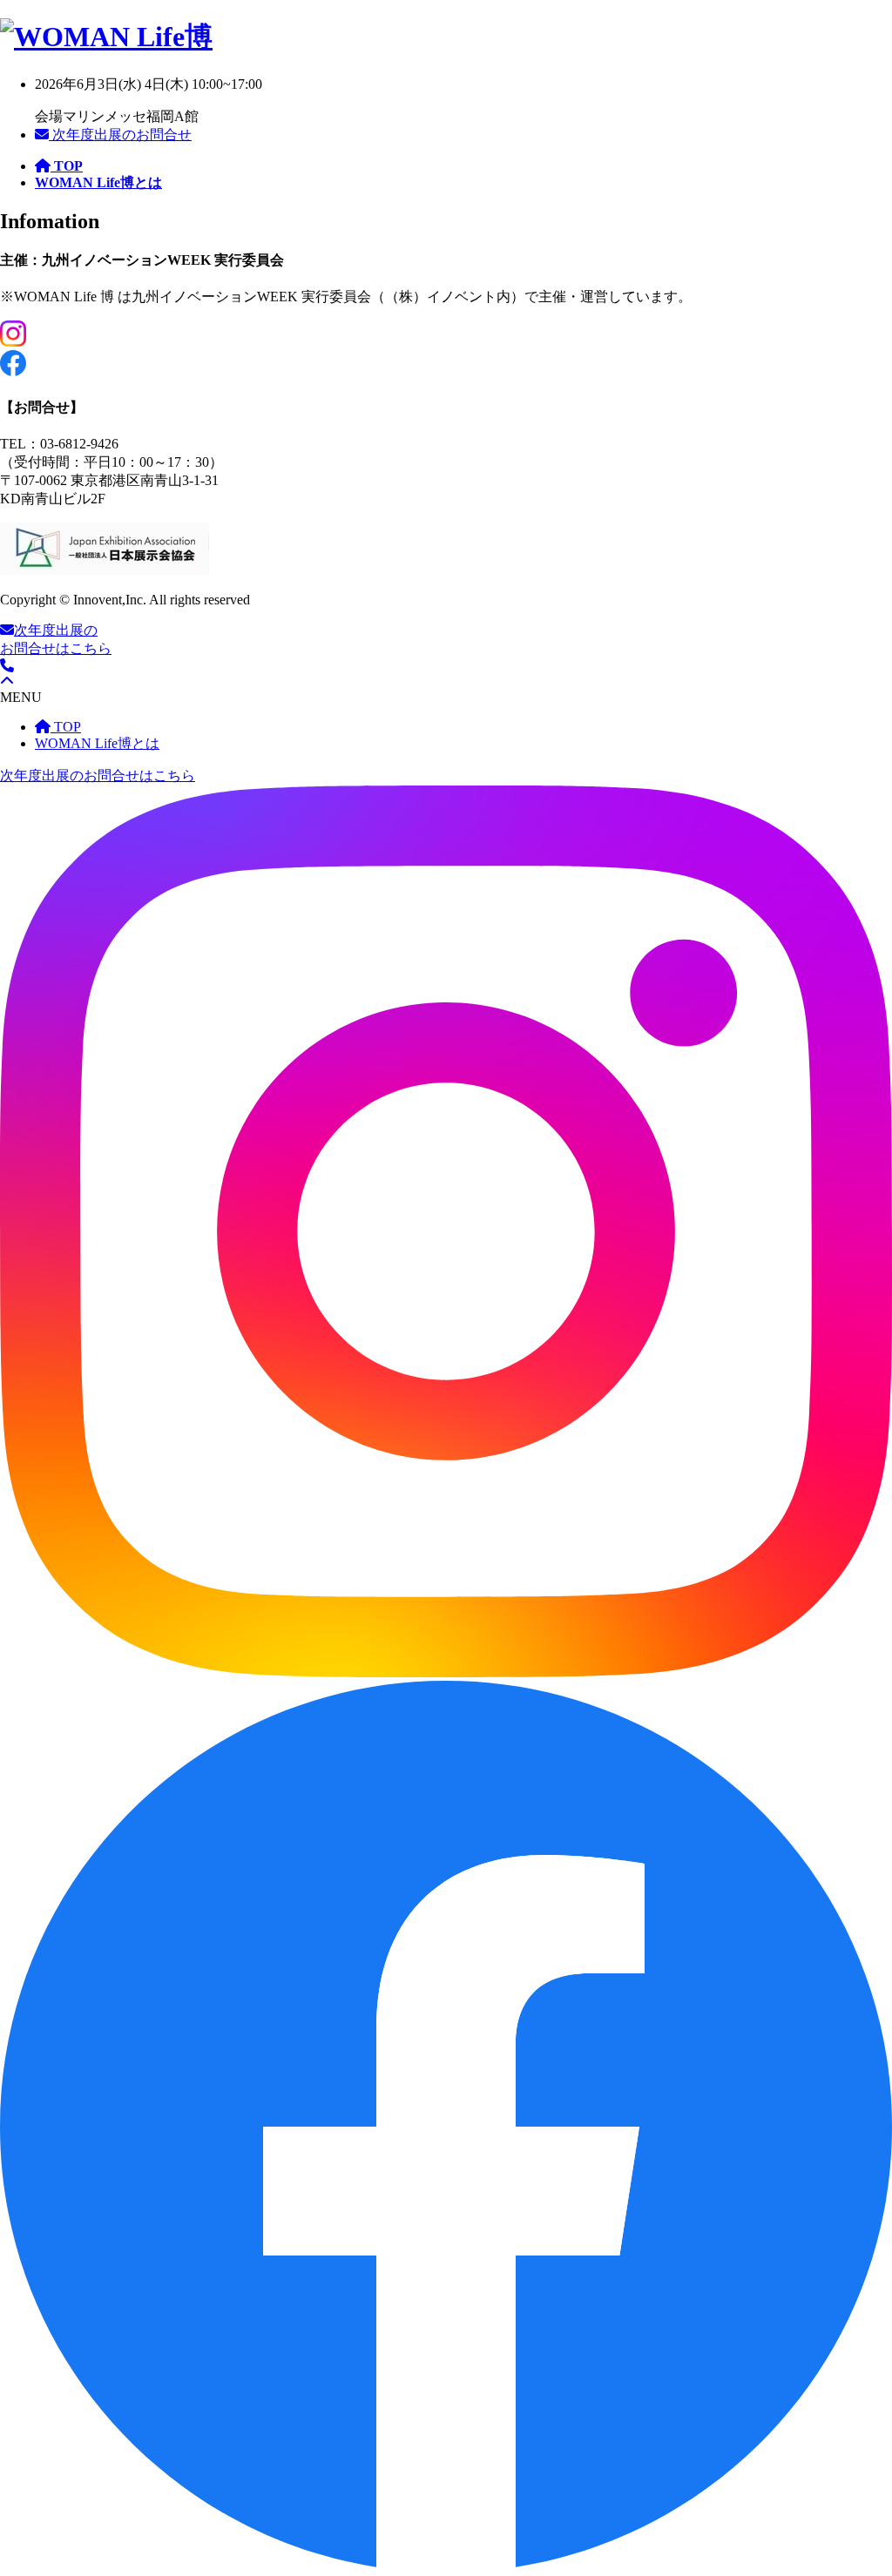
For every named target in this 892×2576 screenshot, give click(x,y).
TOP (66, 727)
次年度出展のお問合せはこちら (98, 775)
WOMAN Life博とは (97, 743)
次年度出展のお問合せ (120, 135)
